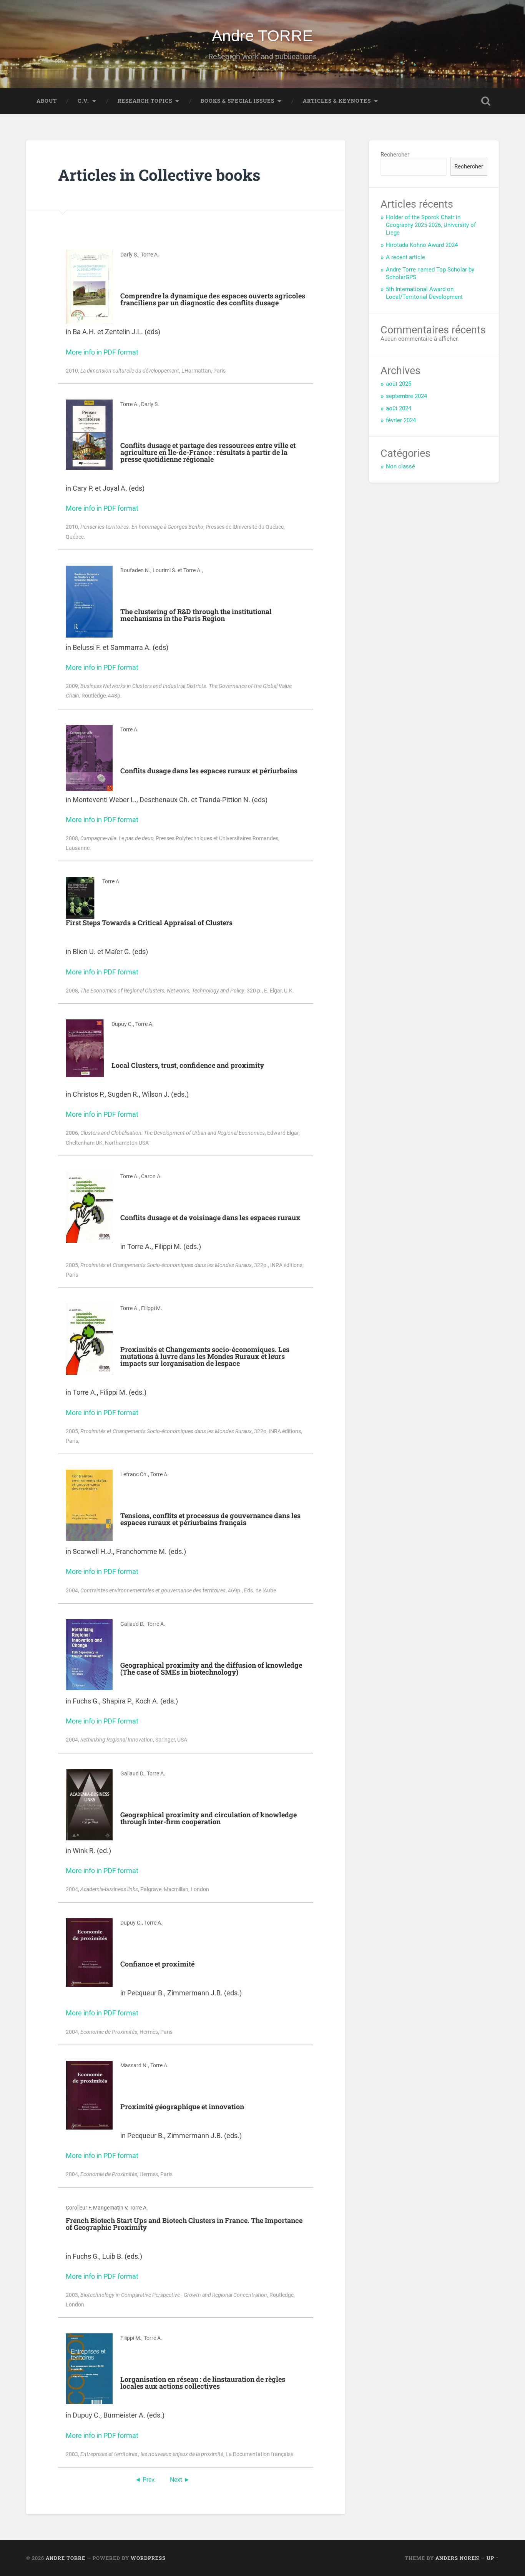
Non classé (400, 466)
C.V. (83, 101)
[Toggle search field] (486, 101)
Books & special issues (238, 101)
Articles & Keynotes (337, 101)
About (47, 101)
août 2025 (399, 384)
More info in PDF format (102, 352)
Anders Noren (457, 2558)
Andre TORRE (262, 36)
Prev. (149, 2480)
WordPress (148, 2558)
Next (176, 2480)
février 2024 (401, 420)
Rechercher (395, 155)
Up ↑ (493, 2558)
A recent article (405, 257)
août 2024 (399, 408)
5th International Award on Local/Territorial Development (424, 293)
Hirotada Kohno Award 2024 (422, 245)
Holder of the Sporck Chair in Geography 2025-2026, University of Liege (431, 225)
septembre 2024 (406, 396)
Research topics (145, 101)
